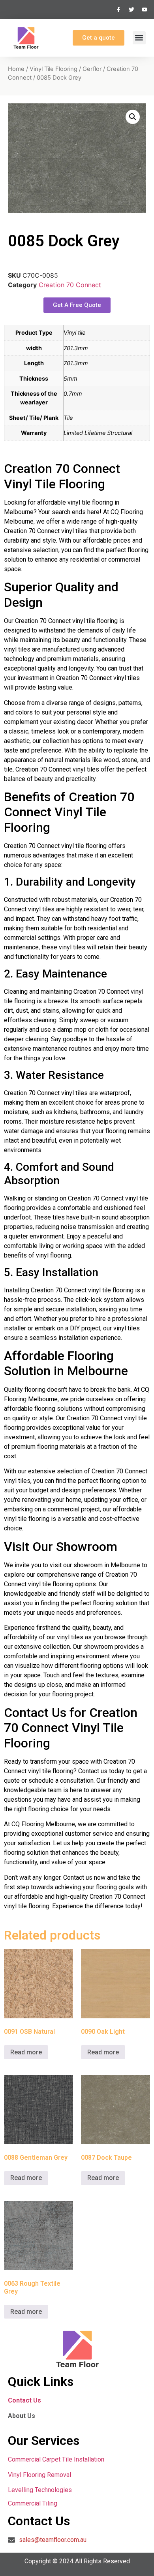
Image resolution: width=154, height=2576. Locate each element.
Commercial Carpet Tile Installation (56, 2459)
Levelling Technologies (40, 2490)
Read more (26, 2052)
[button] (139, 38)
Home (16, 69)
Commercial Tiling (33, 2503)
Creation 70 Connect (70, 285)
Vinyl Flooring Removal (40, 2475)
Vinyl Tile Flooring (54, 69)
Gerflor (92, 69)
